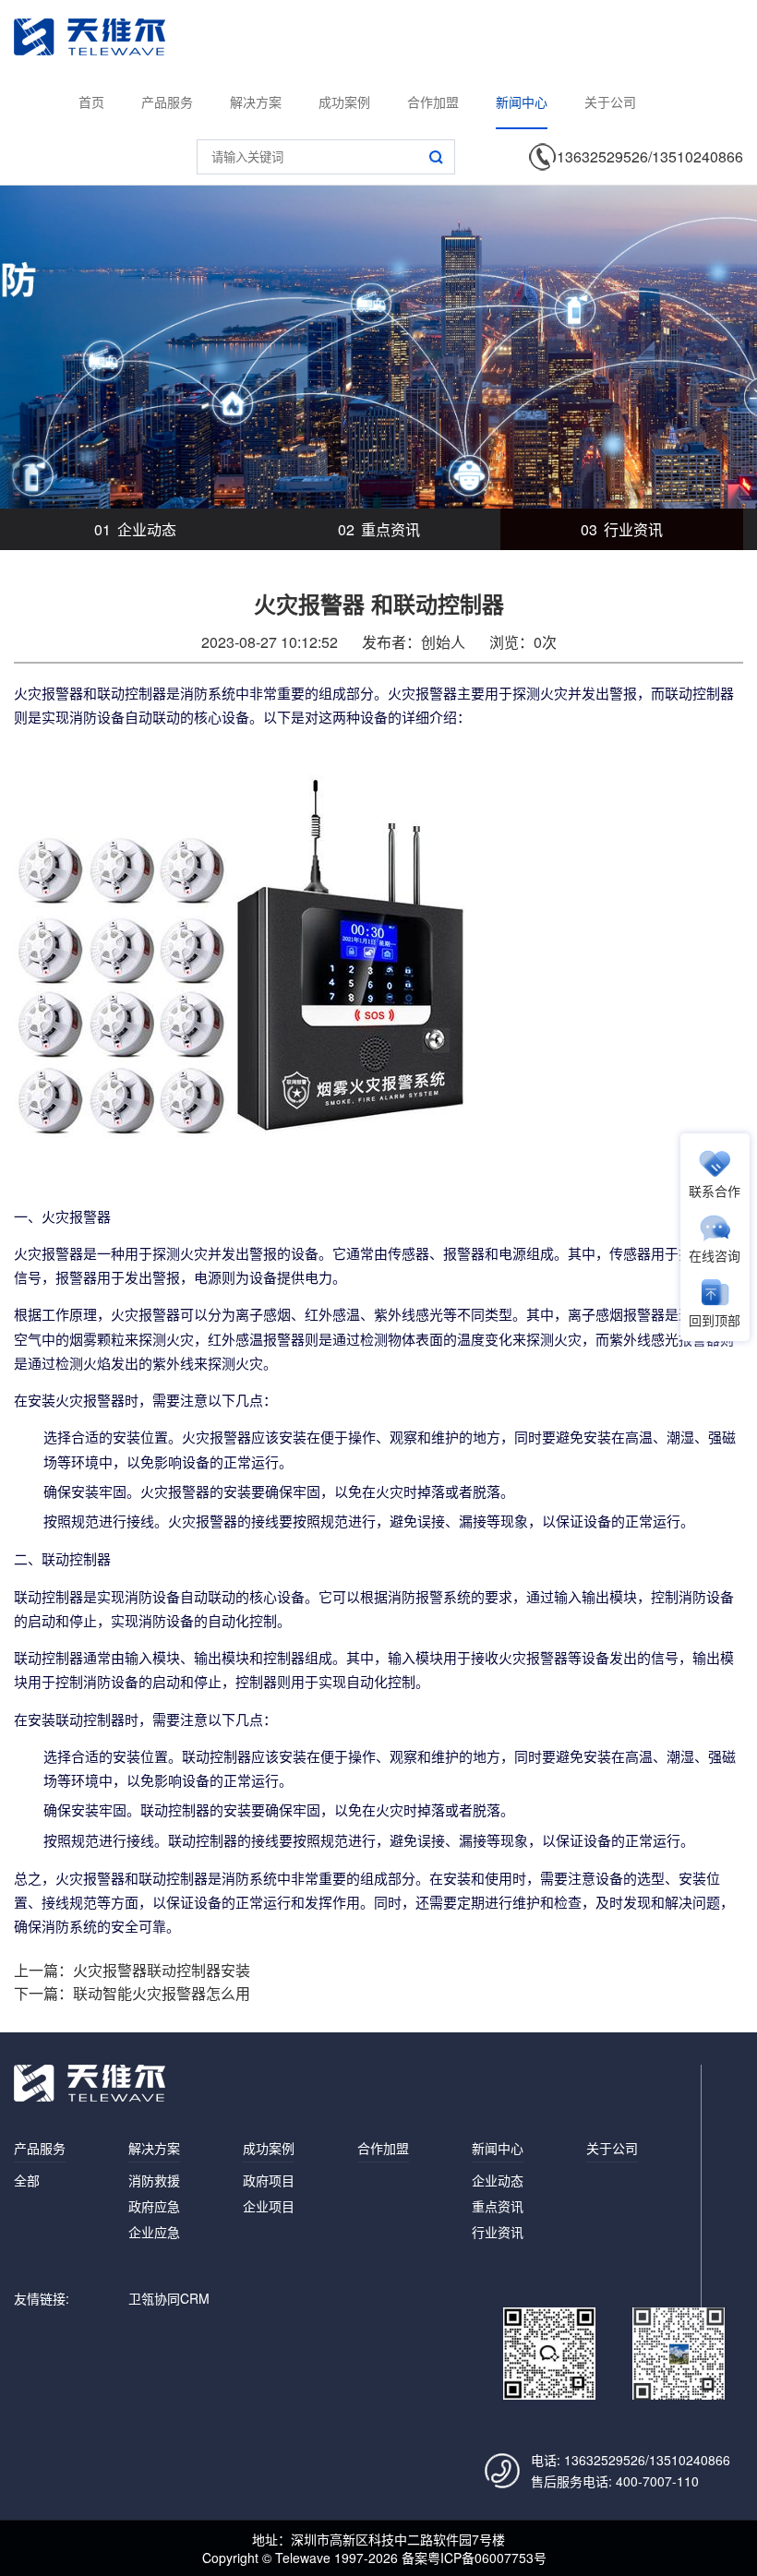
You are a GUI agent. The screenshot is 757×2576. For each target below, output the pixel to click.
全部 (27, 2180)
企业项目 (269, 2206)
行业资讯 (622, 529)
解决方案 (256, 102)
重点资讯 (379, 529)
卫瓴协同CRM (169, 2298)
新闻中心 (522, 102)
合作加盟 (433, 102)
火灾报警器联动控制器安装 (162, 1970)
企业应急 (154, 2232)
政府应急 (154, 2206)
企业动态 (135, 529)
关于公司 (610, 102)
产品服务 (167, 102)
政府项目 (269, 2180)
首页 (91, 102)
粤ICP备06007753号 (487, 2558)
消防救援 (154, 2180)
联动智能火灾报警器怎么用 (162, 1993)
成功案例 (344, 102)
